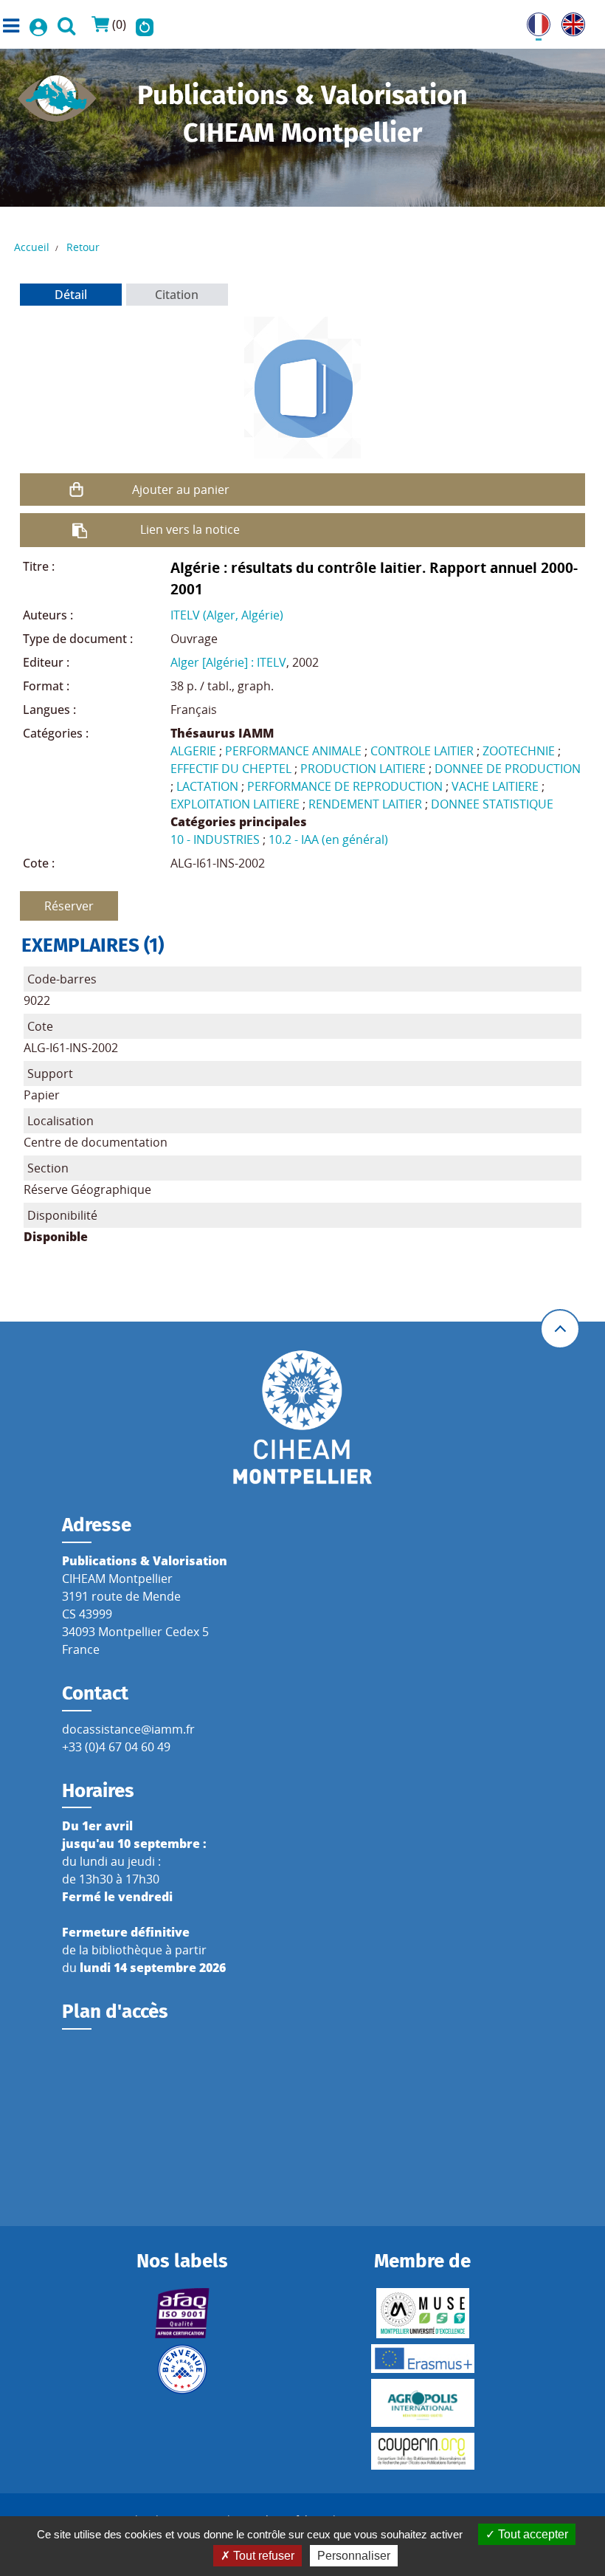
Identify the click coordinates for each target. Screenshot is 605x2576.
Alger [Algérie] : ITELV (228, 662)
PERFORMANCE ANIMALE (293, 751)
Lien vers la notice (190, 529)
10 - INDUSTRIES (215, 839)
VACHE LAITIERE (495, 786)
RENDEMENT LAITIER (365, 804)
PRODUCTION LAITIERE (363, 769)
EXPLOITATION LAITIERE (235, 804)
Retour (83, 247)
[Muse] (422, 2313)
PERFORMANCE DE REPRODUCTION (345, 786)
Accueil (32, 247)
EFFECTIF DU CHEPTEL (231, 769)
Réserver (69, 906)
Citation (177, 295)
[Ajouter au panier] (76, 490)
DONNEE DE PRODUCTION (508, 769)
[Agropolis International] (422, 2403)
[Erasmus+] (422, 2359)
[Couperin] (422, 2451)
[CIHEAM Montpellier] (302, 1417)
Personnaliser (354, 2556)
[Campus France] (183, 2369)
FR (533, 21)
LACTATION (207, 786)
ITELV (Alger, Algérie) (227, 615)
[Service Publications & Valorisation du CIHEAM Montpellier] (57, 94)
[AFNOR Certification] (183, 2313)
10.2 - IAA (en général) (328, 839)
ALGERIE (193, 751)
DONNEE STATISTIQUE (492, 804)
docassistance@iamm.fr (128, 1729)
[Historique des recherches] (145, 24)
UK (570, 21)
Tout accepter (532, 2534)
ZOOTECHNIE (519, 751)
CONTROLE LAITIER (422, 751)
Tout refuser (262, 2556)
